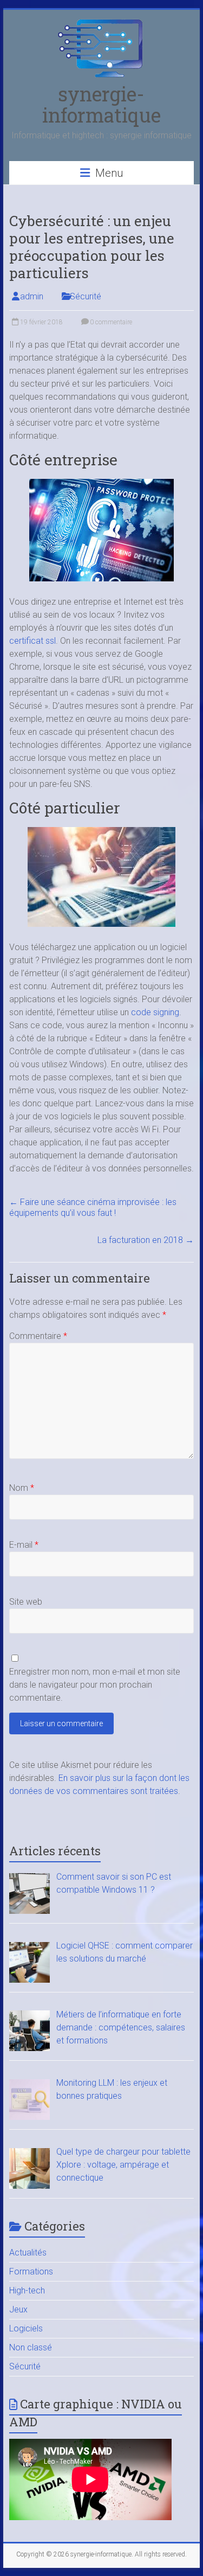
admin (32, 296)
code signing (155, 1012)
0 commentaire (110, 322)
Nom (22, 1488)
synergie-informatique (101, 104)
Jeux (18, 2309)
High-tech (27, 2290)
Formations (31, 2271)
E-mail (24, 1545)
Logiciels (26, 2328)
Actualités (28, 2253)
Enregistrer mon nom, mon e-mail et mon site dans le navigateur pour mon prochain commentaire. (95, 1685)
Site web (26, 1602)
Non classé (31, 2347)
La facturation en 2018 (146, 1240)
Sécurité (86, 296)
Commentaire (38, 1336)
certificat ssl (32, 641)
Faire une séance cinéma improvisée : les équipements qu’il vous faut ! (93, 1207)
